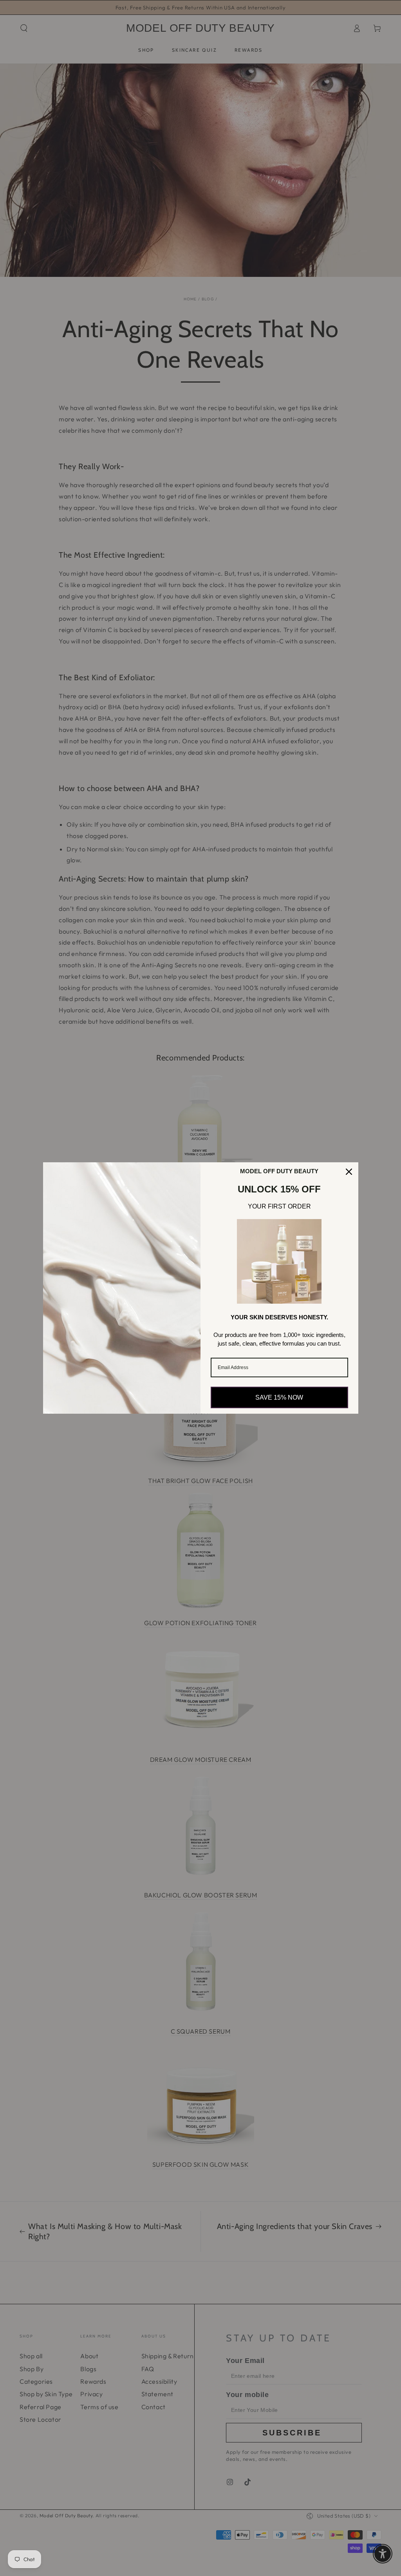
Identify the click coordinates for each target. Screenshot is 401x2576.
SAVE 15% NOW (279, 1397)
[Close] (349, 1172)
